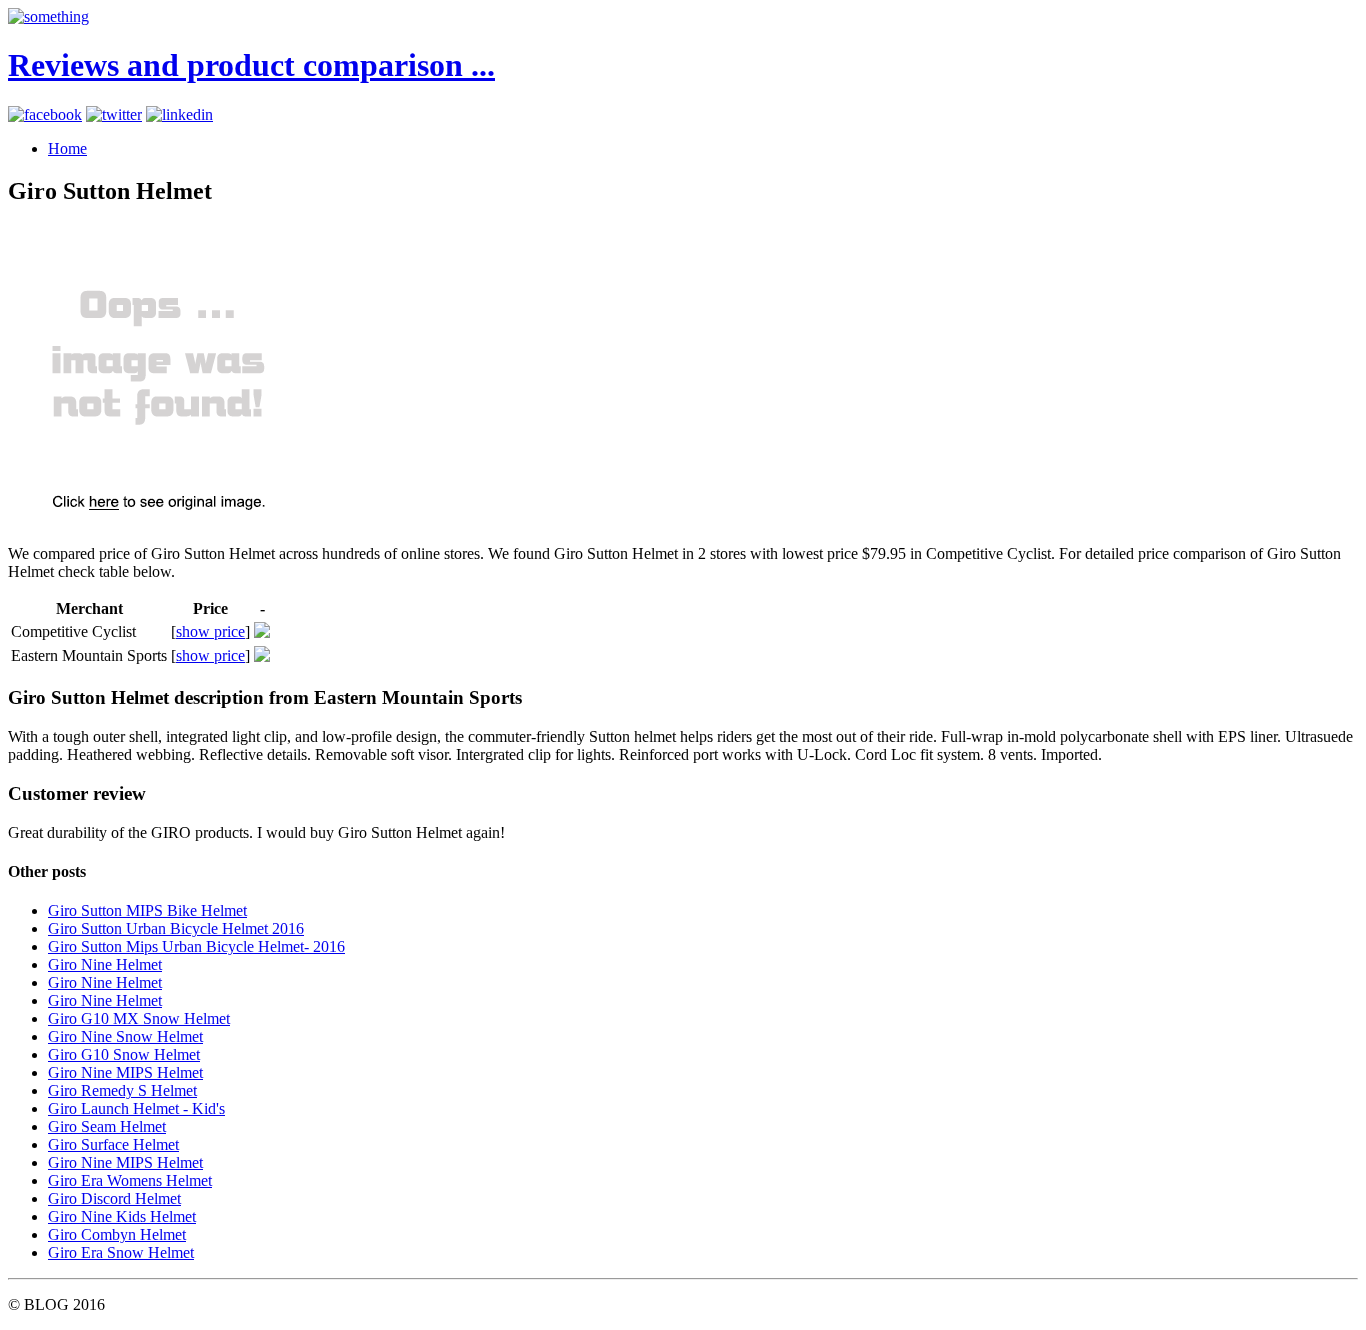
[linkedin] (179, 114)
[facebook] (45, 114)
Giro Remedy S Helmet (122, 1090)
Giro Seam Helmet (107, 1126)
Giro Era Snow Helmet (121, 1252)
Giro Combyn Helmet (117, 1234)
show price (210, 631)
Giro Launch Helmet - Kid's (136, 1108)
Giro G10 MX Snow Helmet (139, 1018)
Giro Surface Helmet (113, 1144)
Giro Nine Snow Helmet (125, 1036)
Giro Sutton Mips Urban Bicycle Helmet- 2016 (196, 946)
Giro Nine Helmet (105, 964)
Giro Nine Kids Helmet (122, 1216)
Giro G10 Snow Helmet (124, 1054)
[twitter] (114, 114)
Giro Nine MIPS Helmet (125, 1072)
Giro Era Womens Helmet (130, 1180)
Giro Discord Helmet (114, 1198)
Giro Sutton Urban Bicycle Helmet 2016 (176, 928)
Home (67, 148)
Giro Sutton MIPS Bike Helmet (147, 910)
